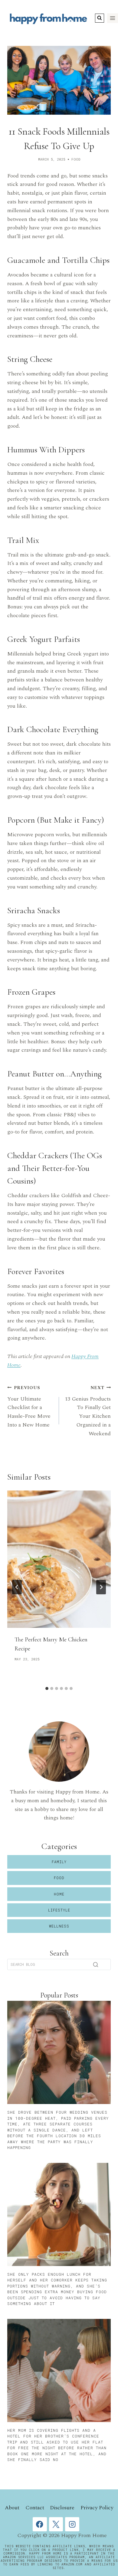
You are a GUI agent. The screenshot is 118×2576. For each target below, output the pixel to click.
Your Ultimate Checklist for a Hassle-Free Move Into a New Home (29, 1407)
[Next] (101, 1587)
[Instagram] (72, 2524)
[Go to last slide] (17, 1587)
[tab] (47, 1688)
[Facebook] (40, 2524)
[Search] (96, 1965)
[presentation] (59, 1559)
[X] (56, 2524)
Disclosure (62, 2508)
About (12, 2508)
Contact (35, 2508)
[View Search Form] (100, 18)
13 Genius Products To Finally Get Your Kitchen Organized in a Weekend (88, 1411)
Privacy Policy (97, 2508)
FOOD (76, 159)
